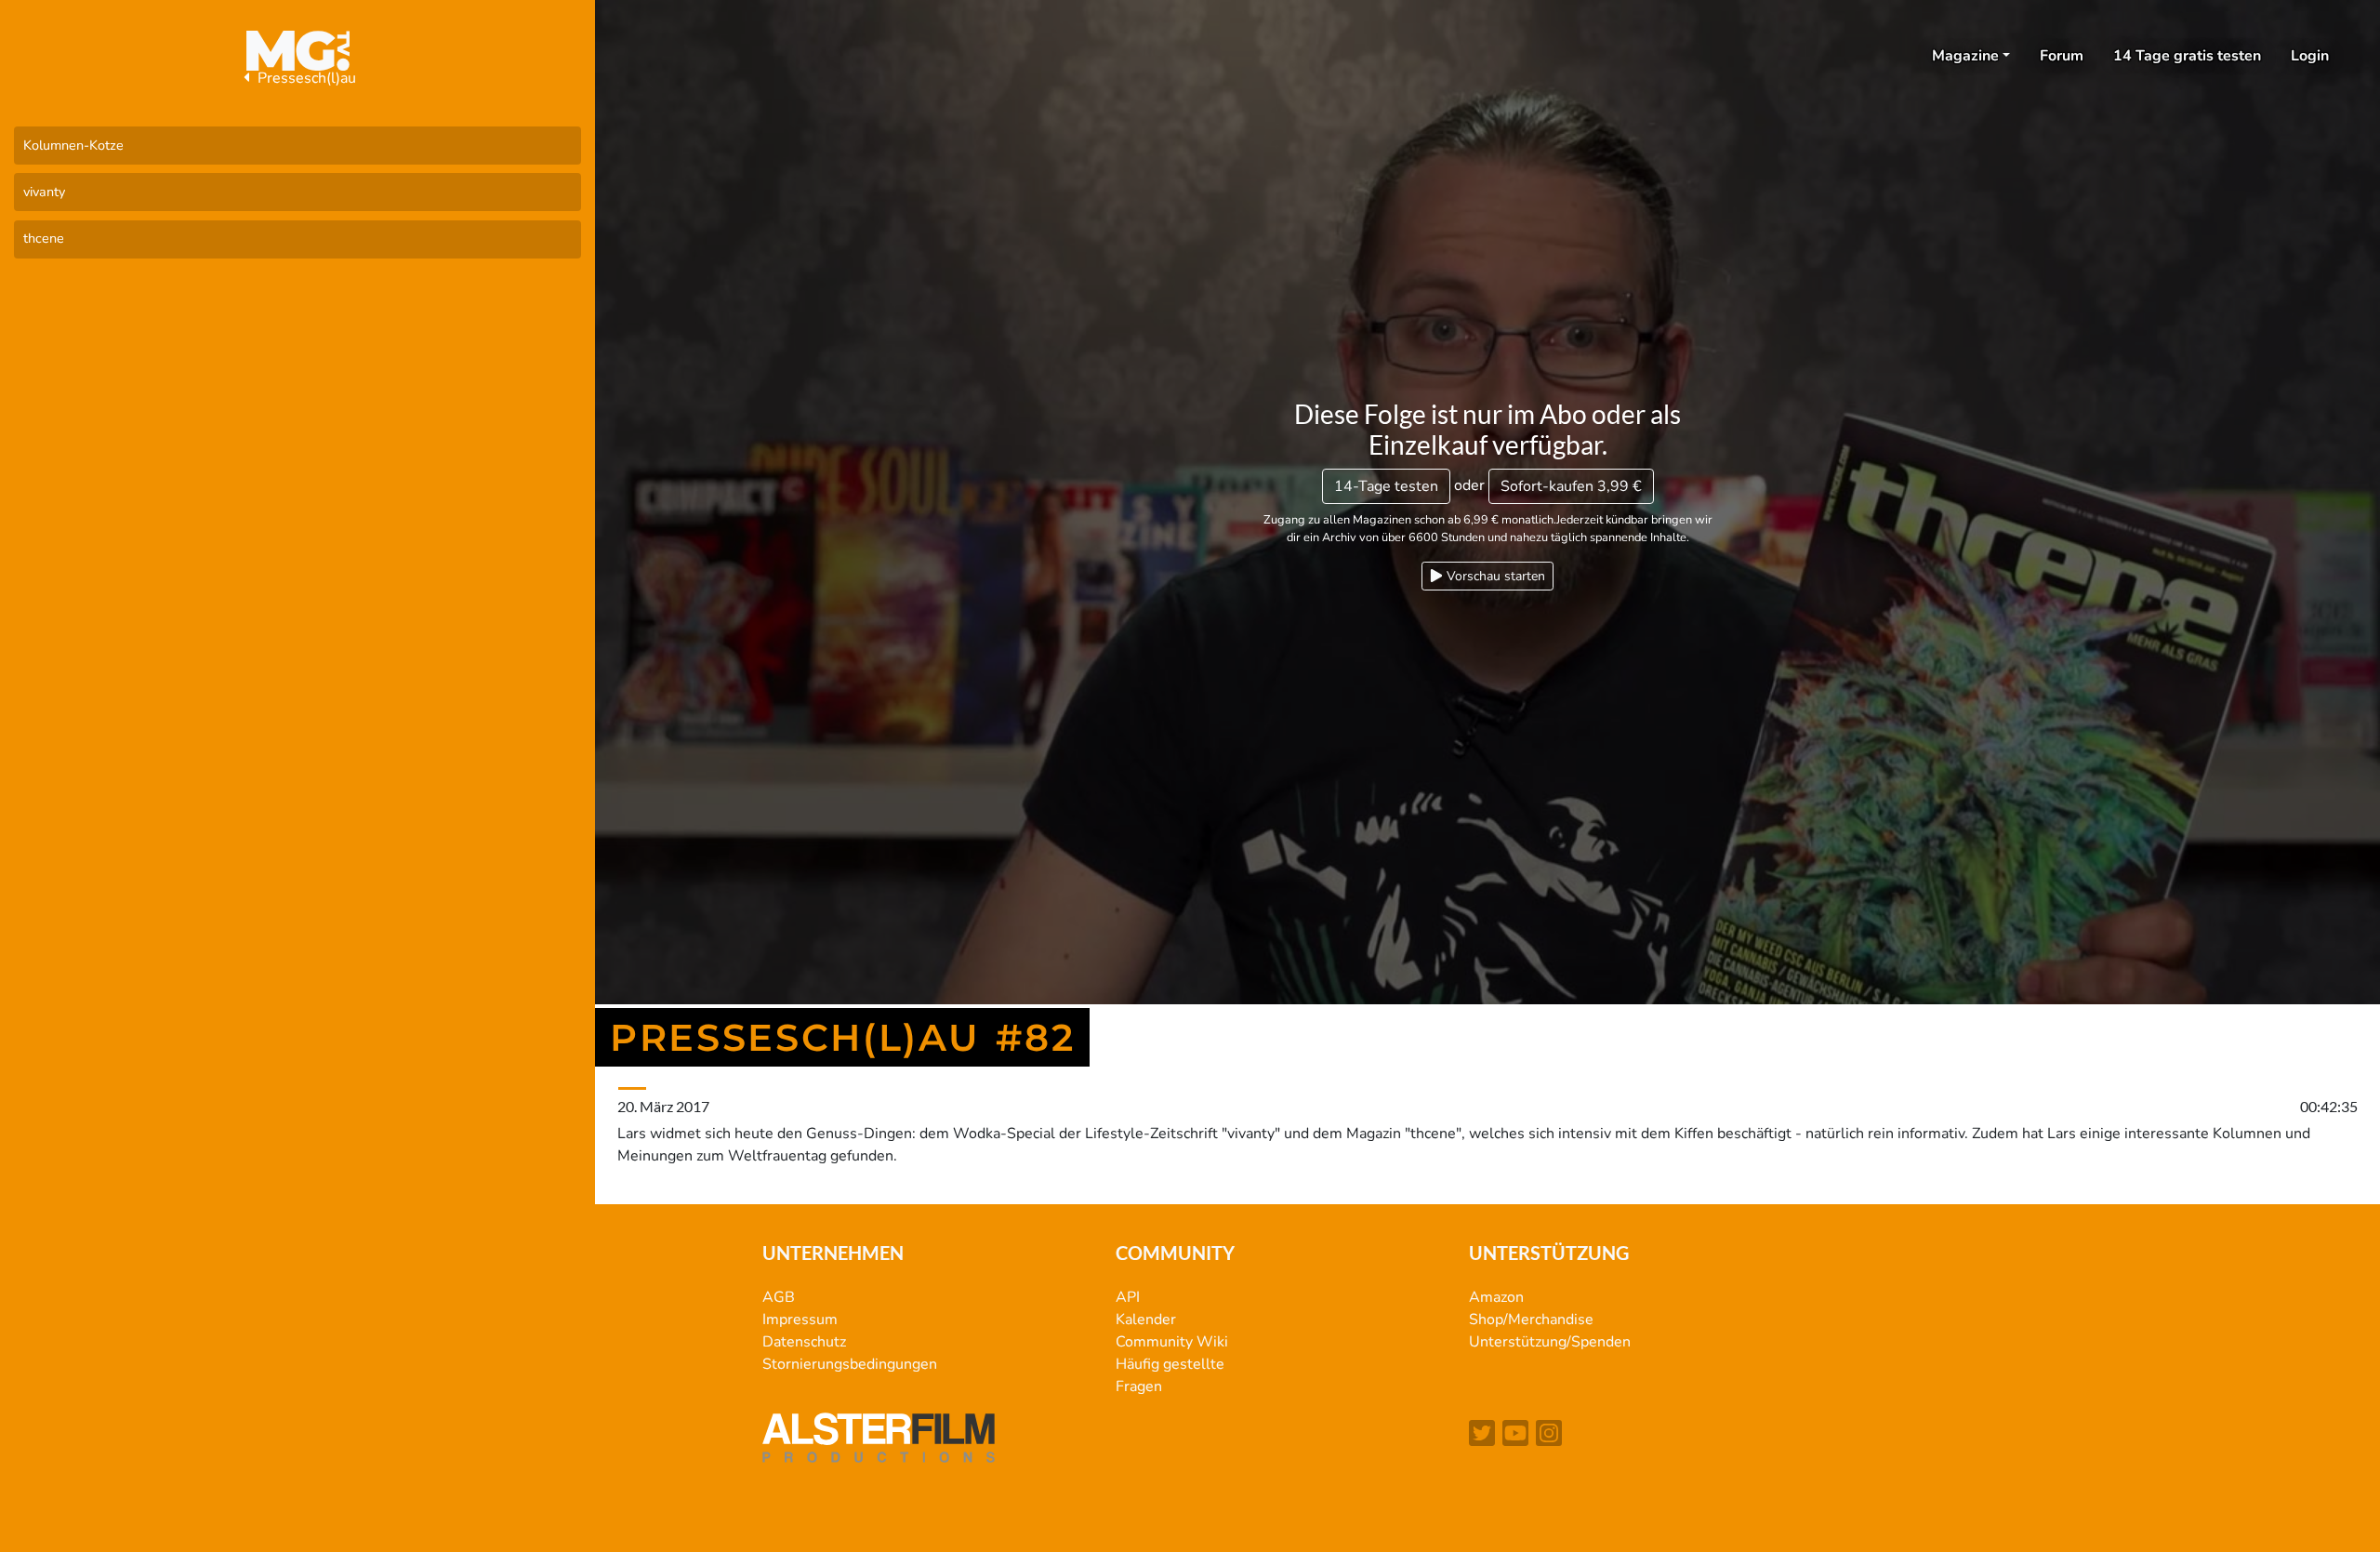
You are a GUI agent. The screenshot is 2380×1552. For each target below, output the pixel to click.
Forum (2062, 56)
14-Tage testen (1386, 486)
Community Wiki (1172, 1342)
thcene (44, 238)
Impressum (800, 1320)
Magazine (1965, 56)
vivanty (44, 192)
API (1128, 1297)
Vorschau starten (1494, 576)
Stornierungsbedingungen (850, 1364)
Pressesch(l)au (305, 78)
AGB (779, 1297)
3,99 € (1571, 486)
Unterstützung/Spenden (1550, 1342)
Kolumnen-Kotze (73, 145)
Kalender (1146, 1320)
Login (2310, 56)
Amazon (1496, 1297)
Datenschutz (804, 1342)
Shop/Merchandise (1531, 1320)
